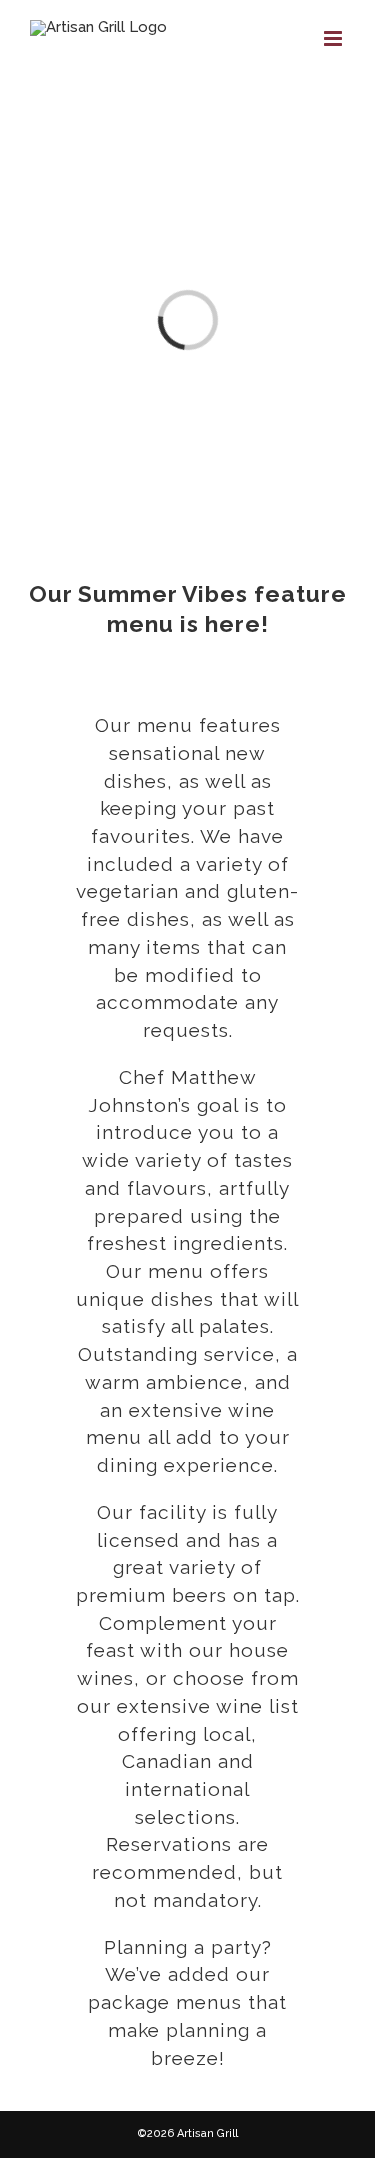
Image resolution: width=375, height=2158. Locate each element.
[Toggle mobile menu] (334, 38)
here (233, 624)
